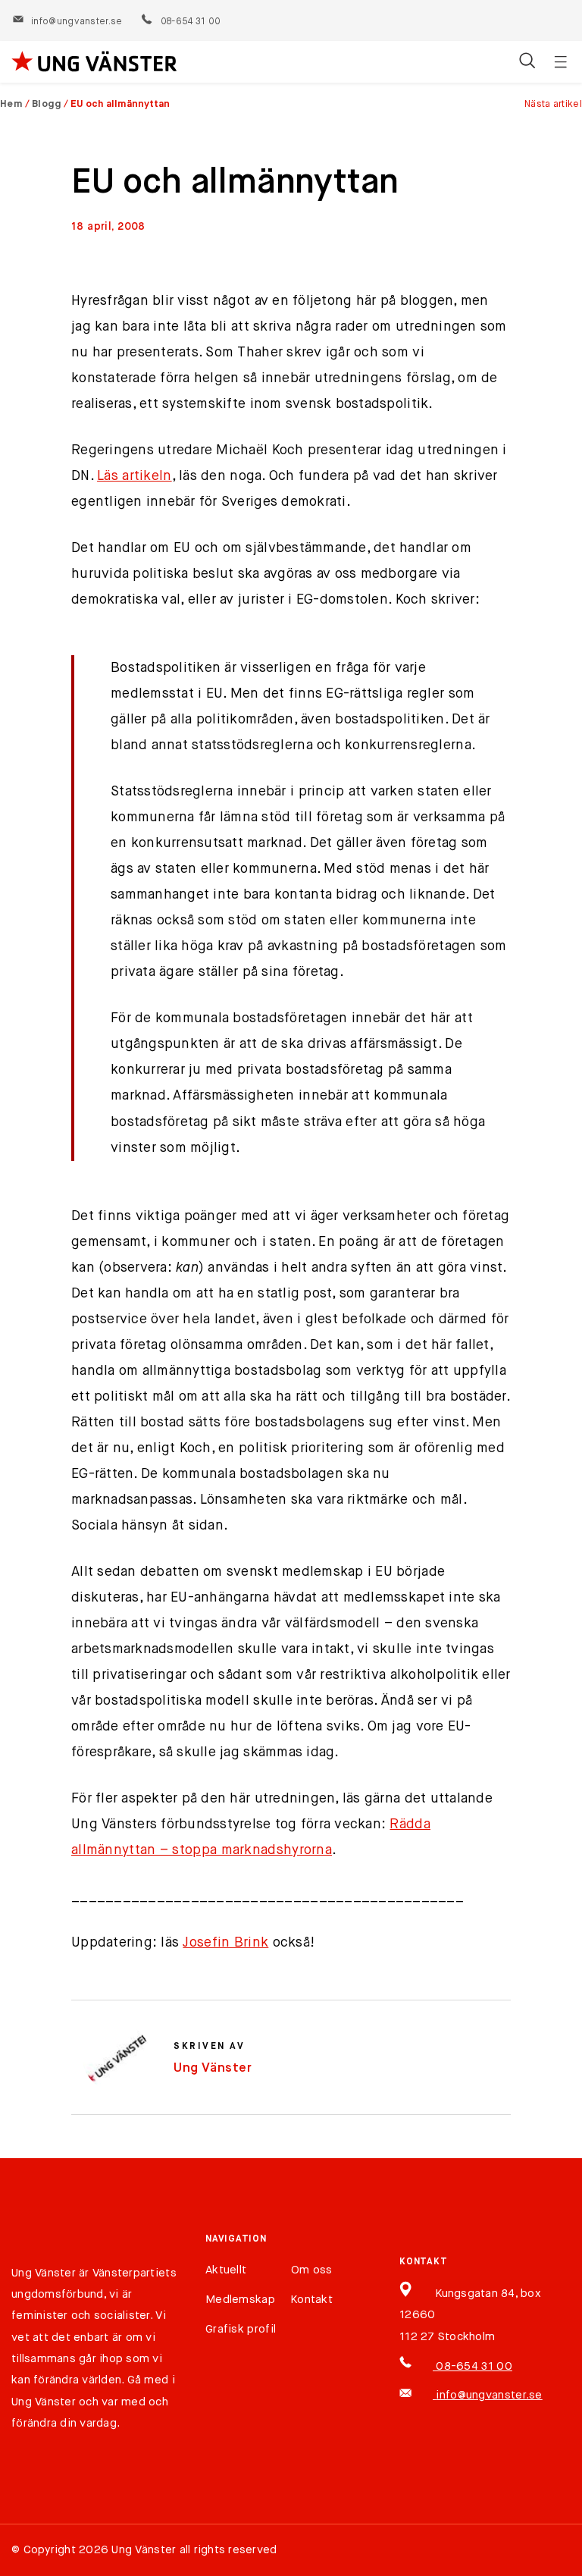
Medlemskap (240, 2300)
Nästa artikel (553, 104)
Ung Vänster (213, 2068)
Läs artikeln (135, 476)
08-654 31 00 (190, 22)
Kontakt (312, 2300)
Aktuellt (226, 2270)
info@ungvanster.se (77, 22)
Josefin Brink (225, 1943)
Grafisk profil (241, 2329)
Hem (11, 104)
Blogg (47, 104)
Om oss (312, 2270)
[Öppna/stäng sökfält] (527, 62)
